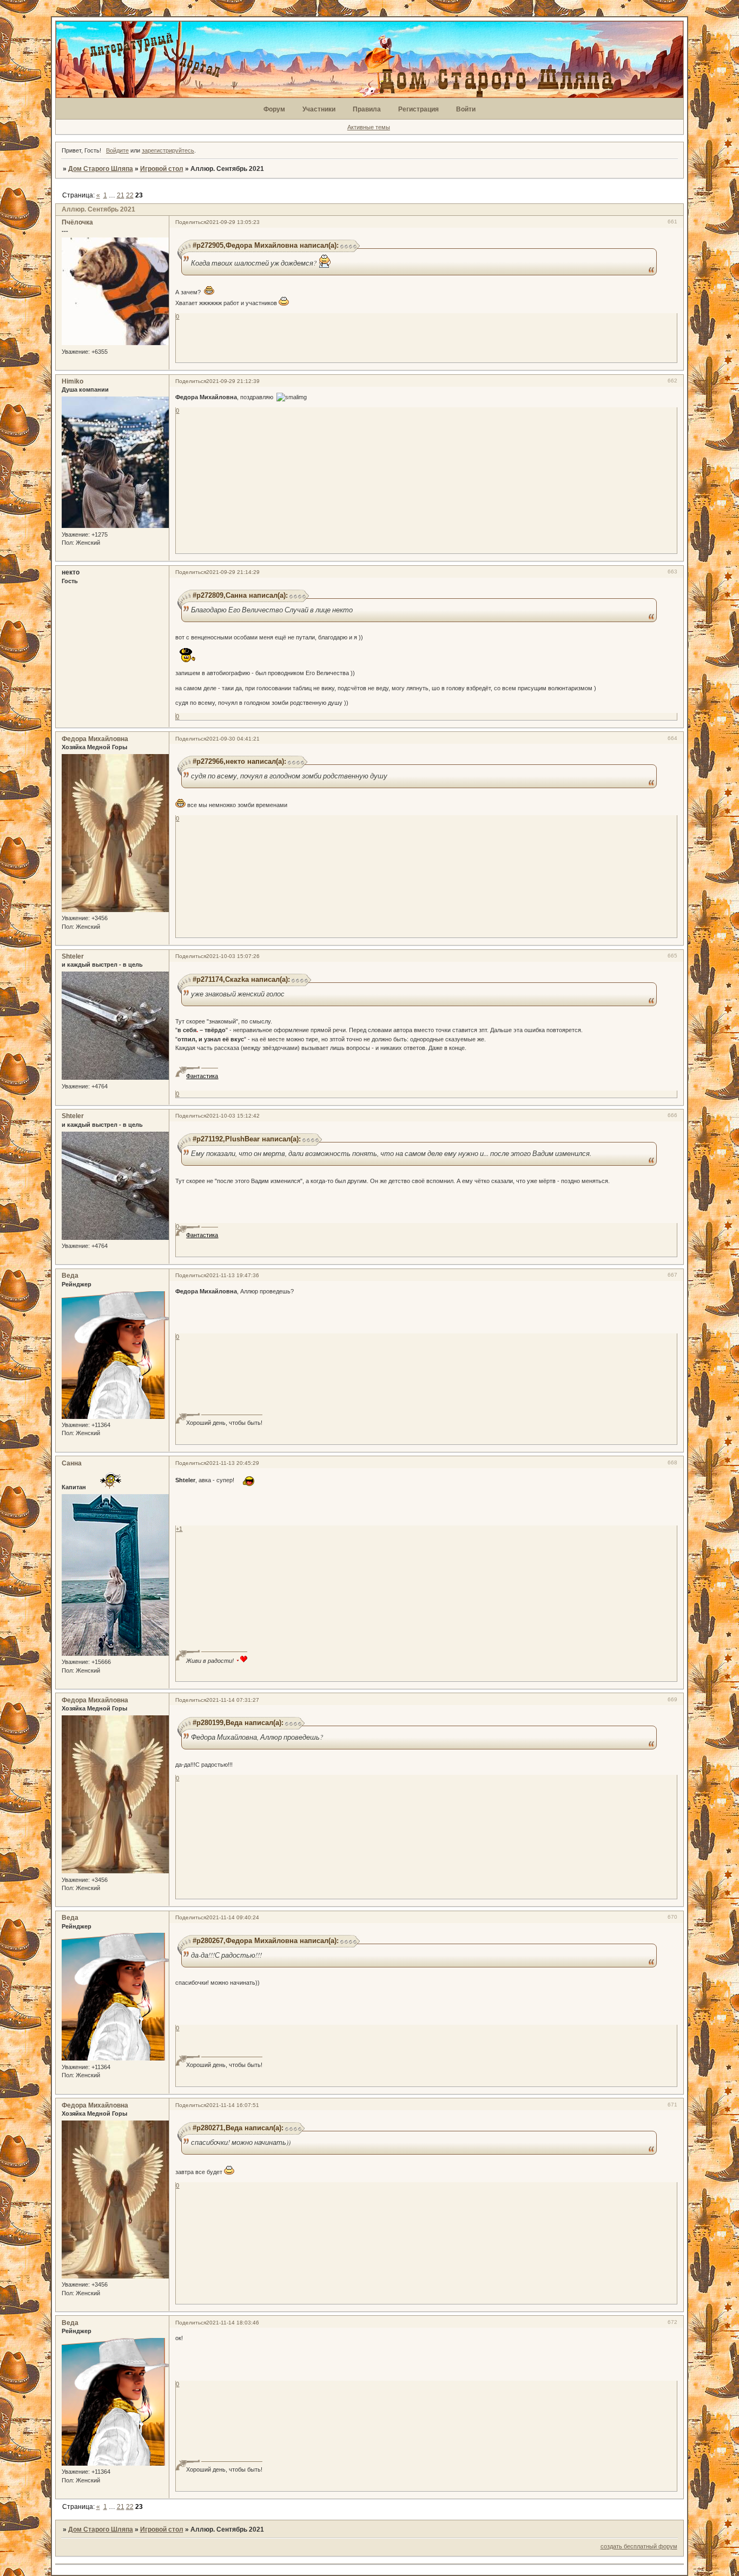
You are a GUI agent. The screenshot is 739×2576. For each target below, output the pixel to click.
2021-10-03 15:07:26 (233, 956)
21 (121, 195)
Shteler (73, 956)
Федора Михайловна (95, 739)
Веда (70, 1276)
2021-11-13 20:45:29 (233, 1463)
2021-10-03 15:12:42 (233, 1116)
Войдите (117, 150)
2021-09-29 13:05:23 (233, 222)
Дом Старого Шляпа (101, 169)
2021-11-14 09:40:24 (233, 1917)
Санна (72, 1463)
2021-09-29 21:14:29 (233, 572)
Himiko (72, 381)
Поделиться (191, 222)
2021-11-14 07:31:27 (233, 1700)
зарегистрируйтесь (168, 150)
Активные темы (369, 127)
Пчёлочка (77, 222)
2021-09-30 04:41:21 (233, 739)
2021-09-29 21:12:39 (233, 381)
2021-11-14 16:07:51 (233, 2105)
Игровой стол (162, 169)
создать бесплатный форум (639, 2546)
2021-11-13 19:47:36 (233, 1275)
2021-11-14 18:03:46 (233, 2323)
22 (130, 195)
